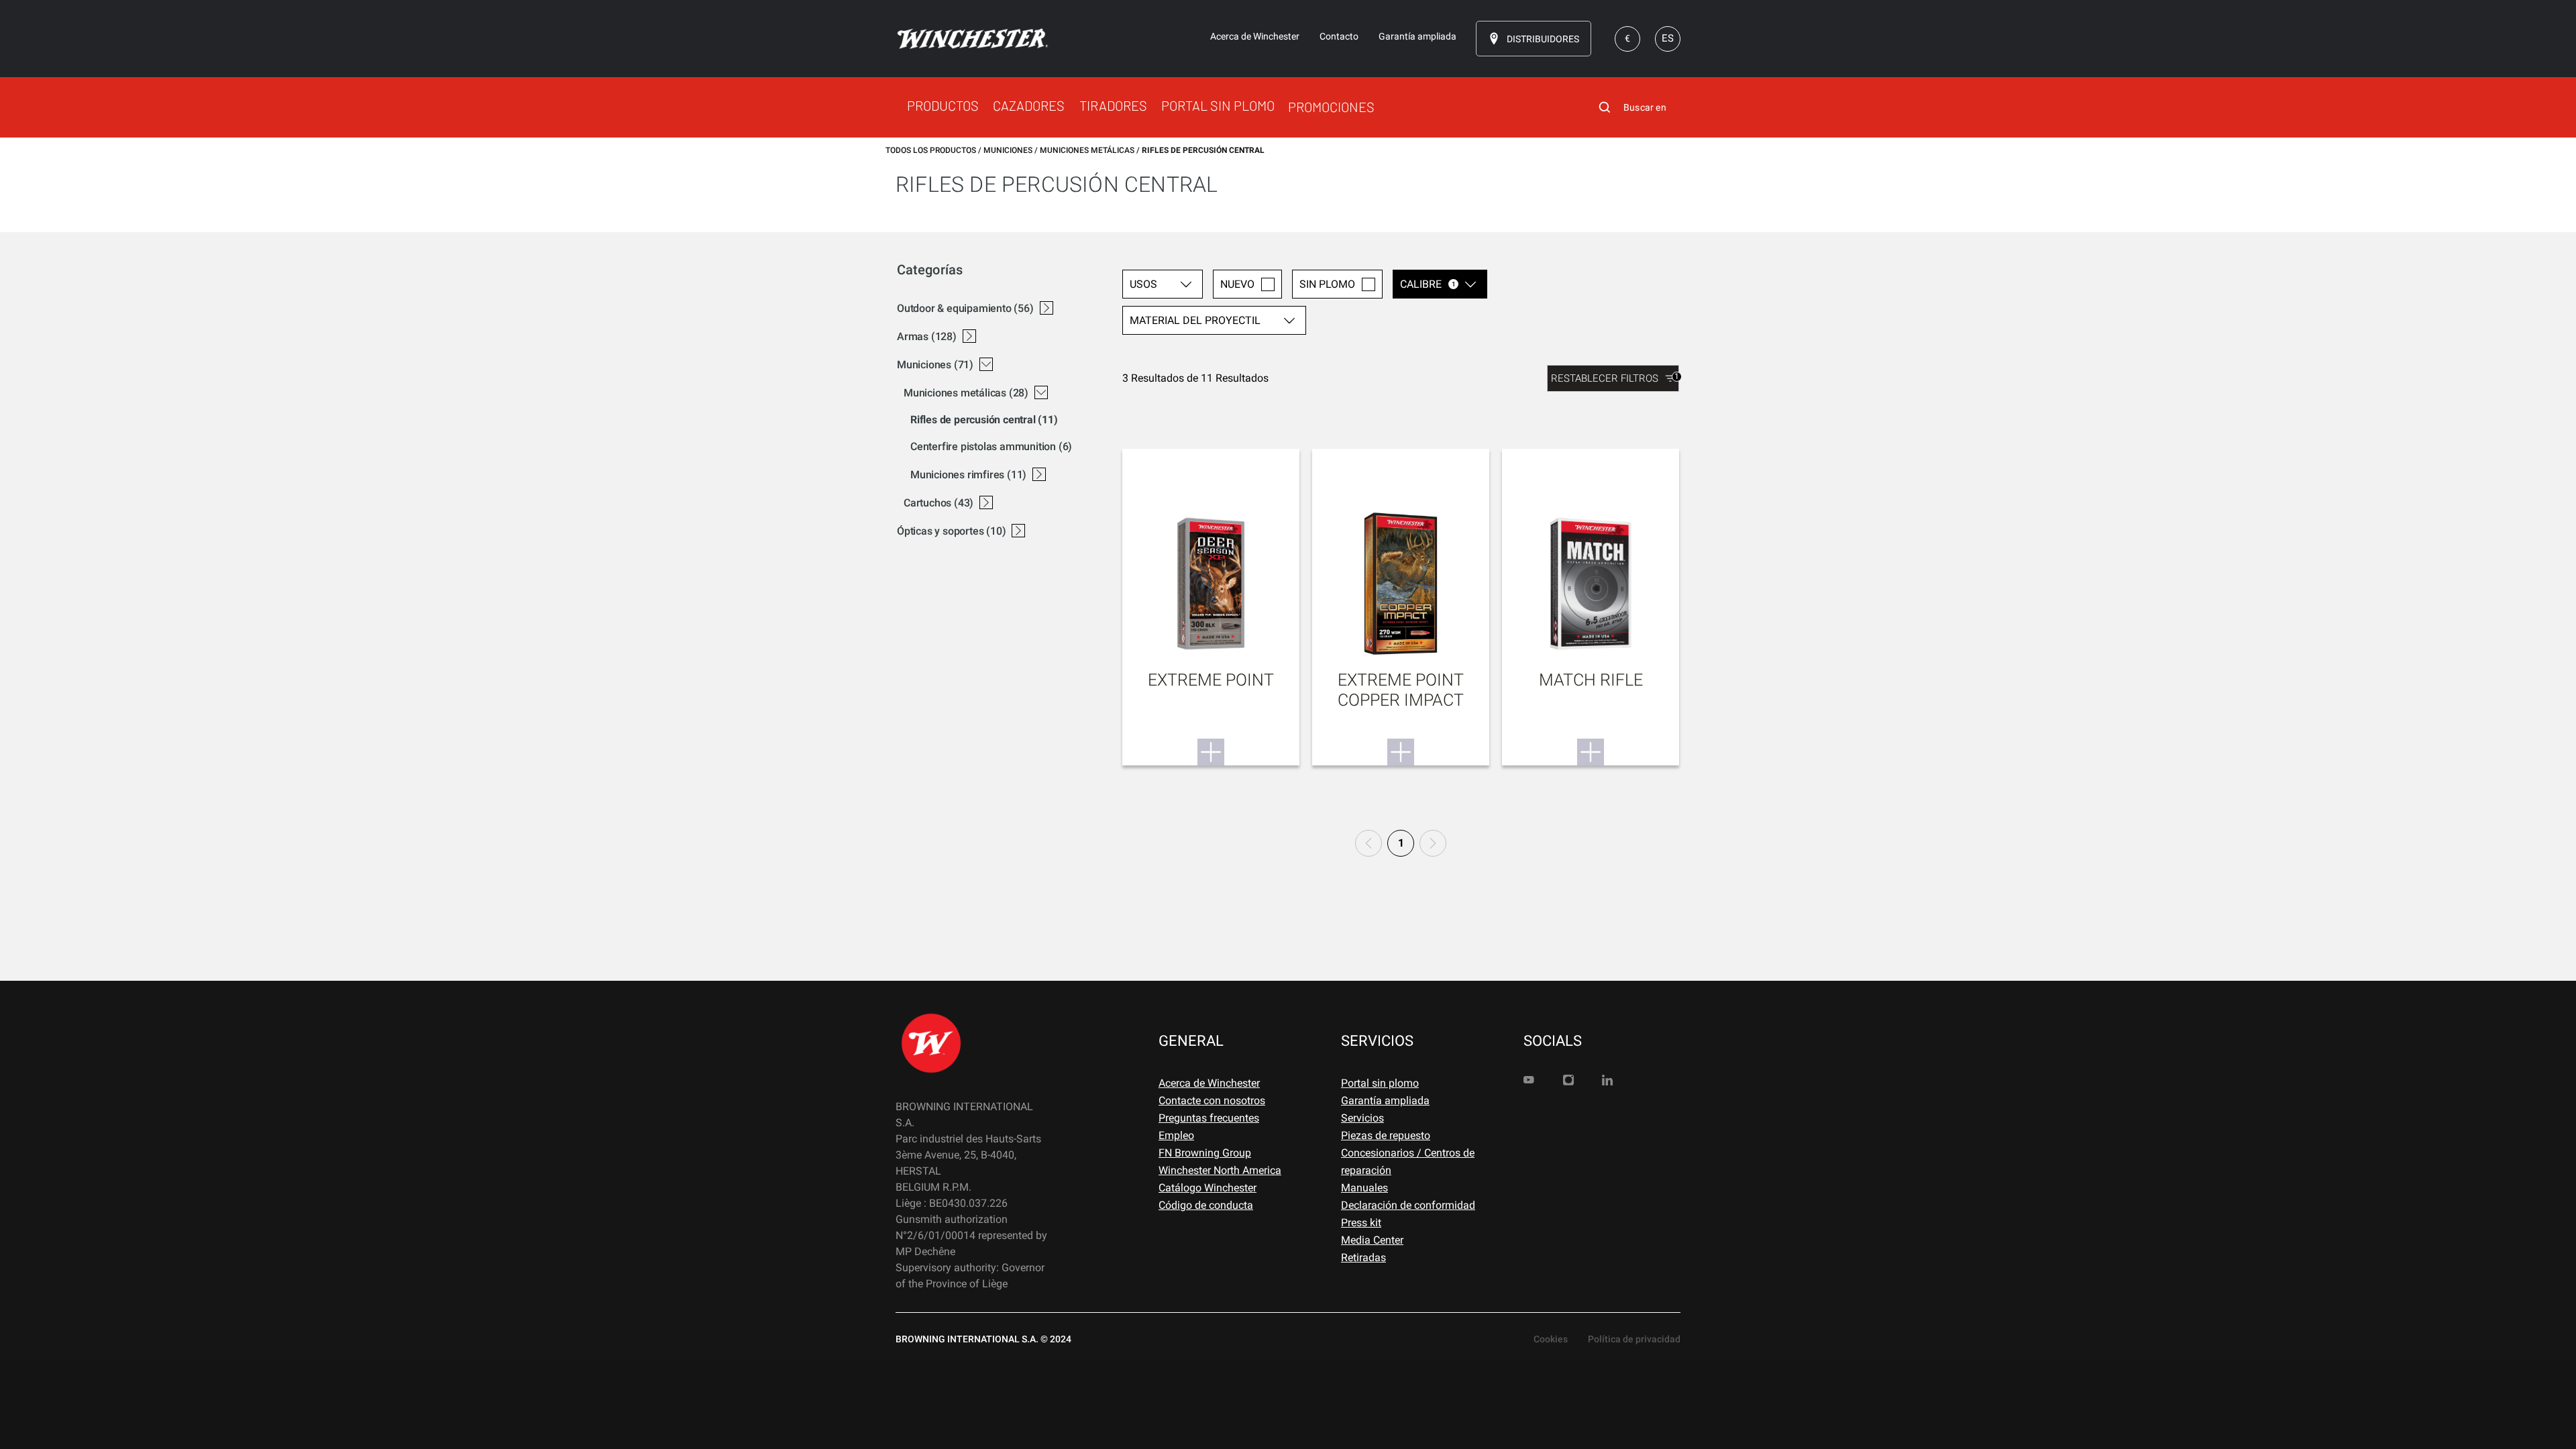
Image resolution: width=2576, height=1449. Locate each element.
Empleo (1176, 1135)
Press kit (1361, 1223)
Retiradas (1363, 1257)
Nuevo (1237, 284)
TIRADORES (1113, 105)
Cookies (1551, 1339)
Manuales (1364, 1188)
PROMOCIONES (1331, 107)
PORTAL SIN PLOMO (1218, 105)
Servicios (1362, 1118)
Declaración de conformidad (1408, 1205)
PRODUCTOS (943, 105)
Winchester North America (1220, 1170)
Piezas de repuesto (1386, 1135)
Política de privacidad (1634, 1339)
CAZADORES (1029, 105)
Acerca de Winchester (1209, 1083)
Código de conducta (1206, 1205)
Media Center (1372, 1240)
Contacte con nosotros (1212, 1101)
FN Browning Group (1205, 1153)
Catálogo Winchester (1207, 1188)
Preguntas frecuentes (1209, 1118)
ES (1668, 38)
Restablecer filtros (1615, 378)
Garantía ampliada (1385, 1101)
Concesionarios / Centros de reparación (1408, 1162)
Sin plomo (1327, 284)
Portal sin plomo (1380, 1083)
